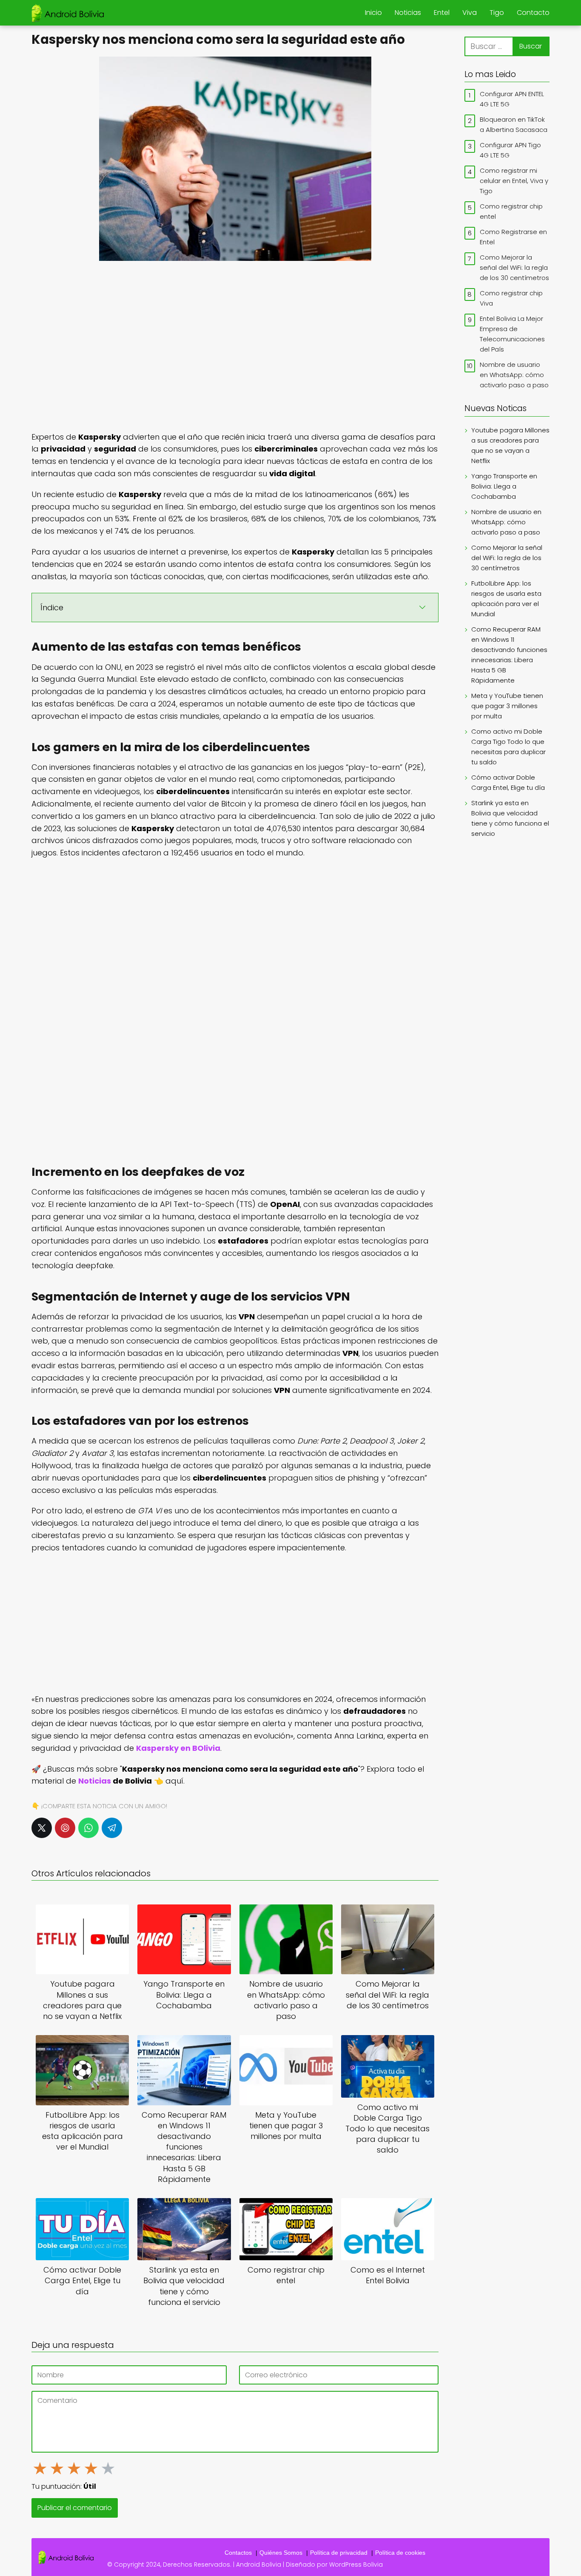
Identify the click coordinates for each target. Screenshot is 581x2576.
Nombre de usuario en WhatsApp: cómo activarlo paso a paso (514, 375)
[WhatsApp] (88, 1828)
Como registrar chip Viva (511, 298)
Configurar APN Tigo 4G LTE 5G (510, 150)
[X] (42, 1828)
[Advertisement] (235, 345)
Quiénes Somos (281, 2553)
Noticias (408, 13)
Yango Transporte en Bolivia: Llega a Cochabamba (504, 486)
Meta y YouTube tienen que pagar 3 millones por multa (507, 706)
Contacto (533, 13)
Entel (442, 13)
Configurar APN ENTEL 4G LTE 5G (512, 99)
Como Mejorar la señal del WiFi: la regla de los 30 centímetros (514, 267)
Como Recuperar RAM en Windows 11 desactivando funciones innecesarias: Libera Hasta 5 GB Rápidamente (509, 655)
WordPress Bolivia (356, 2565)
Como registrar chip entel (511, 211)
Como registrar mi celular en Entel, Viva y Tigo (514, 181)
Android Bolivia (259, 2565)
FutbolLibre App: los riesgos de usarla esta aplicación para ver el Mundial (506, 599)
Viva (470, 13)
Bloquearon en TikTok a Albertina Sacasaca (514, 124)
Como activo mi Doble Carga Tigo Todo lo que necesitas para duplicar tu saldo (508, 747)
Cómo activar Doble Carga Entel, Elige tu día (508, 782)
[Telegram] (112, 1828)
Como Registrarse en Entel (513, 237)
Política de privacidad (339, 2553)
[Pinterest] (65, 1828)
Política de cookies (400, 2553)
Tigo (497, 13)
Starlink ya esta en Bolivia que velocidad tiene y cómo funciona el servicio (510, 818)
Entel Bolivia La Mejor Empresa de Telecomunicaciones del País (512, 334)
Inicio (373, 13)
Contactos (238, 2553)
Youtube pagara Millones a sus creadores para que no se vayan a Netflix (510, 445)
